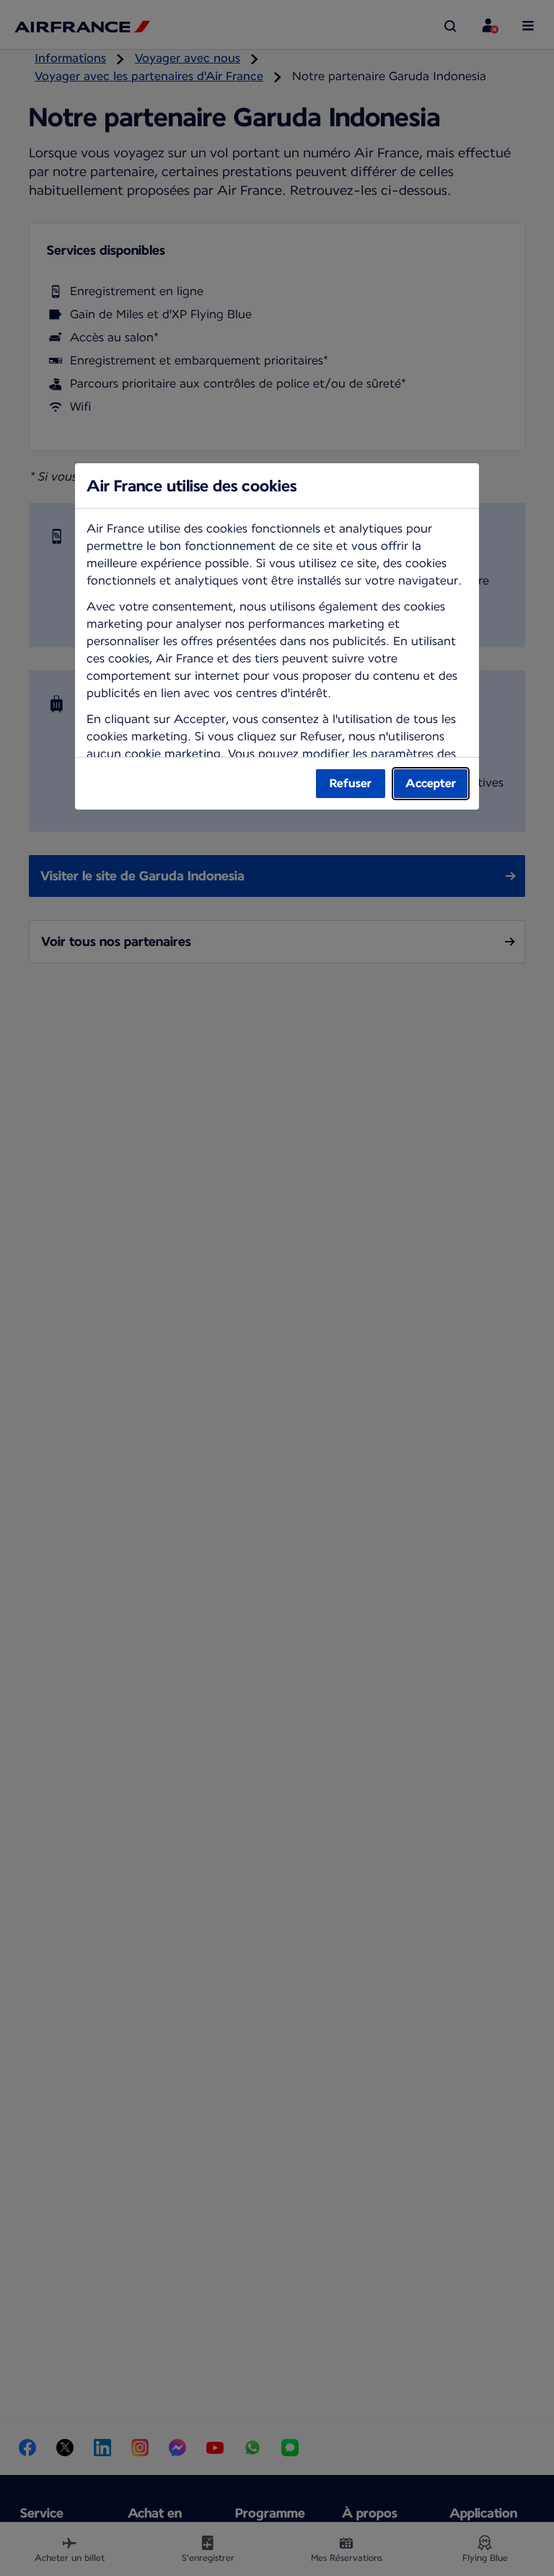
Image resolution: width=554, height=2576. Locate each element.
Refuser (351, 783)
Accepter (431, 783)
